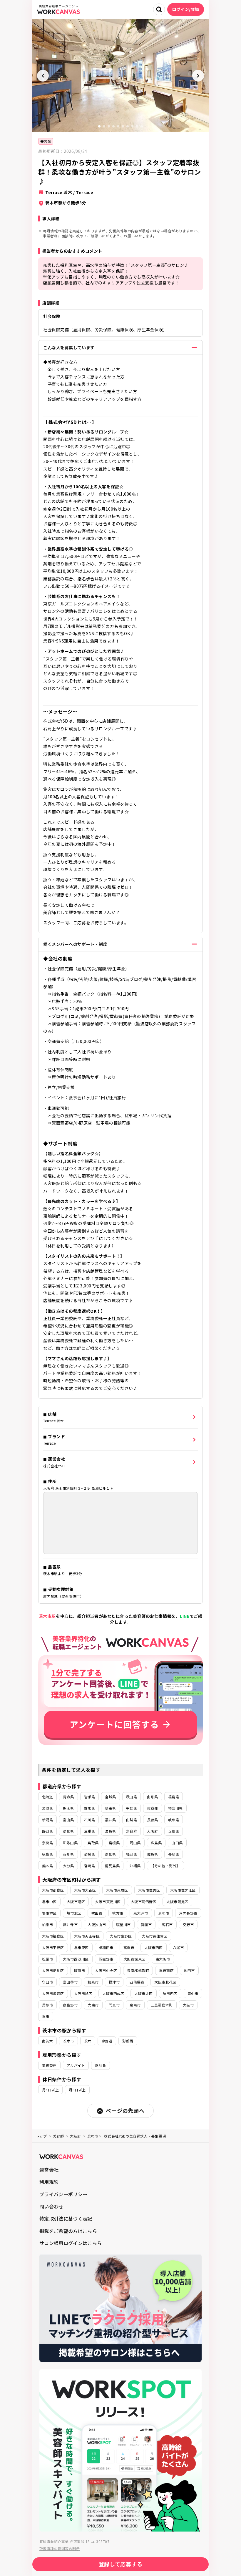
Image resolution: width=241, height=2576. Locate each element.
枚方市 (118, 1913)
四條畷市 (137, 1982)
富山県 (68, 1820)
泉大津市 (141, 1913)
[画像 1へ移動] (99, 126)
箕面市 (146, 1924)
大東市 (93, 2005)
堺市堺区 (49, 1913)
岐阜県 (174, 1820)
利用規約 (49, 2182)
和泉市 (93, 1982)
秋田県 (132, 1797)
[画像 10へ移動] (142, 126)
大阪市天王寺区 (87, 1936)
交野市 (188, 1924)
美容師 (46, 141)
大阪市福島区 (53, 1936)
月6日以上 (50, 2090)
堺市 (46, 2016)
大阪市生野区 (121, 1936)
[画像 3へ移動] (109, 126)
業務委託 (49, 2065)
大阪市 (188, 2005)
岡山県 (135, 1843)
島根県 (114, 1843)
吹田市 (97, 1913)
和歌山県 (70, 1843)
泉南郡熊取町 (138, 1970)
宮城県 (110, 1797)
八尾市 (178, 1947)
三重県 (89, 1831)
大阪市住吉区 (149, 1890)
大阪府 (152, 1831)
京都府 (132, 1831)
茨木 (88, 2041)
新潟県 (47, 1820)
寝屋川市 (123, 1924)
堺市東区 (81, 1947)
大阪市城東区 (134, 1959)
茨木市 (164, 1913)
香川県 (68, 1854)
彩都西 (128, 2041)
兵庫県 (174, 1831)
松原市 (47, 1959)
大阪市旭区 (83, 1993)
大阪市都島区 (53, 1890)
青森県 (68, 1797)
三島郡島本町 (162, 2005)
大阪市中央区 (106, 1970)
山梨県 (132, 1820)
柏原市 (47, 1924)
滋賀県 (110, 1831)
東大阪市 (163, 1959)
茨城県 (47, 1808)
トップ (41, 2136)
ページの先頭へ (125, 2110)
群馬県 (89, 1808)
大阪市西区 (153, 1947)
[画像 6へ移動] (123, 126)
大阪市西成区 (113, 1993)
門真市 (114, 2005)
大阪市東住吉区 (154, 1936)
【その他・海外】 (165, 1866)
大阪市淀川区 (53, 1970)
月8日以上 (77, 2090)
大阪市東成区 (117, 1890)
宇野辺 (107, 2041)
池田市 (189, 1970)
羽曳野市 (106, 1959)
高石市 (167, 1924)
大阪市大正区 (85, 1890)
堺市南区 (166, 1970)
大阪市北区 (143, 1993)
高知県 (110, 1854)
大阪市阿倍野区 (144, 1902)
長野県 (152, 1820)
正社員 (100, 2065)
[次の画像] (198, 76)
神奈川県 (175, 1808)
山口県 (177, 1843)
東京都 (152, 1808)
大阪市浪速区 (53, 1993)
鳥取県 (93, 1843)
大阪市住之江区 (183, 1890)
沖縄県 (135, 1866)
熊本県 (47, 1866)
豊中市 (193, 1993)
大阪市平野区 (53, 1947)
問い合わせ (51, 2206)
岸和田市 (106, 1947)
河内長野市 (188, 1913)
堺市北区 (74, 1913)
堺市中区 (49, 1902)
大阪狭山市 (97, 1924)
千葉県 (132, 1808)
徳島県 (47, 1854)
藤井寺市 (70, 1924)
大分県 (68, 1866)
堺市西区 (170, 1993)
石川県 (89, 1820)
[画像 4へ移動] (113, 126)
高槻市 (129, 1947)
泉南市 (135, 2005)
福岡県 (132, 1854)
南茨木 (47, 2041)
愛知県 (68, 1831)
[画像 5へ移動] (118, 126)
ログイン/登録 (186, 9)
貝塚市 (47, 2005)
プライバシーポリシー (63, 2194)
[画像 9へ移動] (137, 126)
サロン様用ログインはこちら (71, 2243)
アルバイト (76, 2065)
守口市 (47, 1982)
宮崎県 (89, 1866)
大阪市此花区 (165, 1982)
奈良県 (47, 1843)
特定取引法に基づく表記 (66, 2219)
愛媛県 (89, 1854)
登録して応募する (121, 2564)
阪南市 (80, 1970)
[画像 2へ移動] (104, 126)
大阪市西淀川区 (76, 1959)
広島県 (156, 1843)
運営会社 (49, 2170)
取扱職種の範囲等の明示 (60, 2548)
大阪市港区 (76, 1902)
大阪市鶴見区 (177, 1902)
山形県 (152, 1797)
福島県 (174, 1797)
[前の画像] (43, 76)
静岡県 (47, 1831)
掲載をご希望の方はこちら (68, 2231)
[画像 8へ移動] (132, 126)
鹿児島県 (112, 1866)
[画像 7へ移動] (128, 126)
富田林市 (70, 1982)
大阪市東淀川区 (108, 1902)
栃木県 (68, 1808)
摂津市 (114, 1982)
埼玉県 (110, 1808)
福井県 (110, 1820)
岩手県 (89, 1797)
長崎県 (174, 1854)
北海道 (47, 1797)
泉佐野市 (70, 2005)
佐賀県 (152, 1854)
